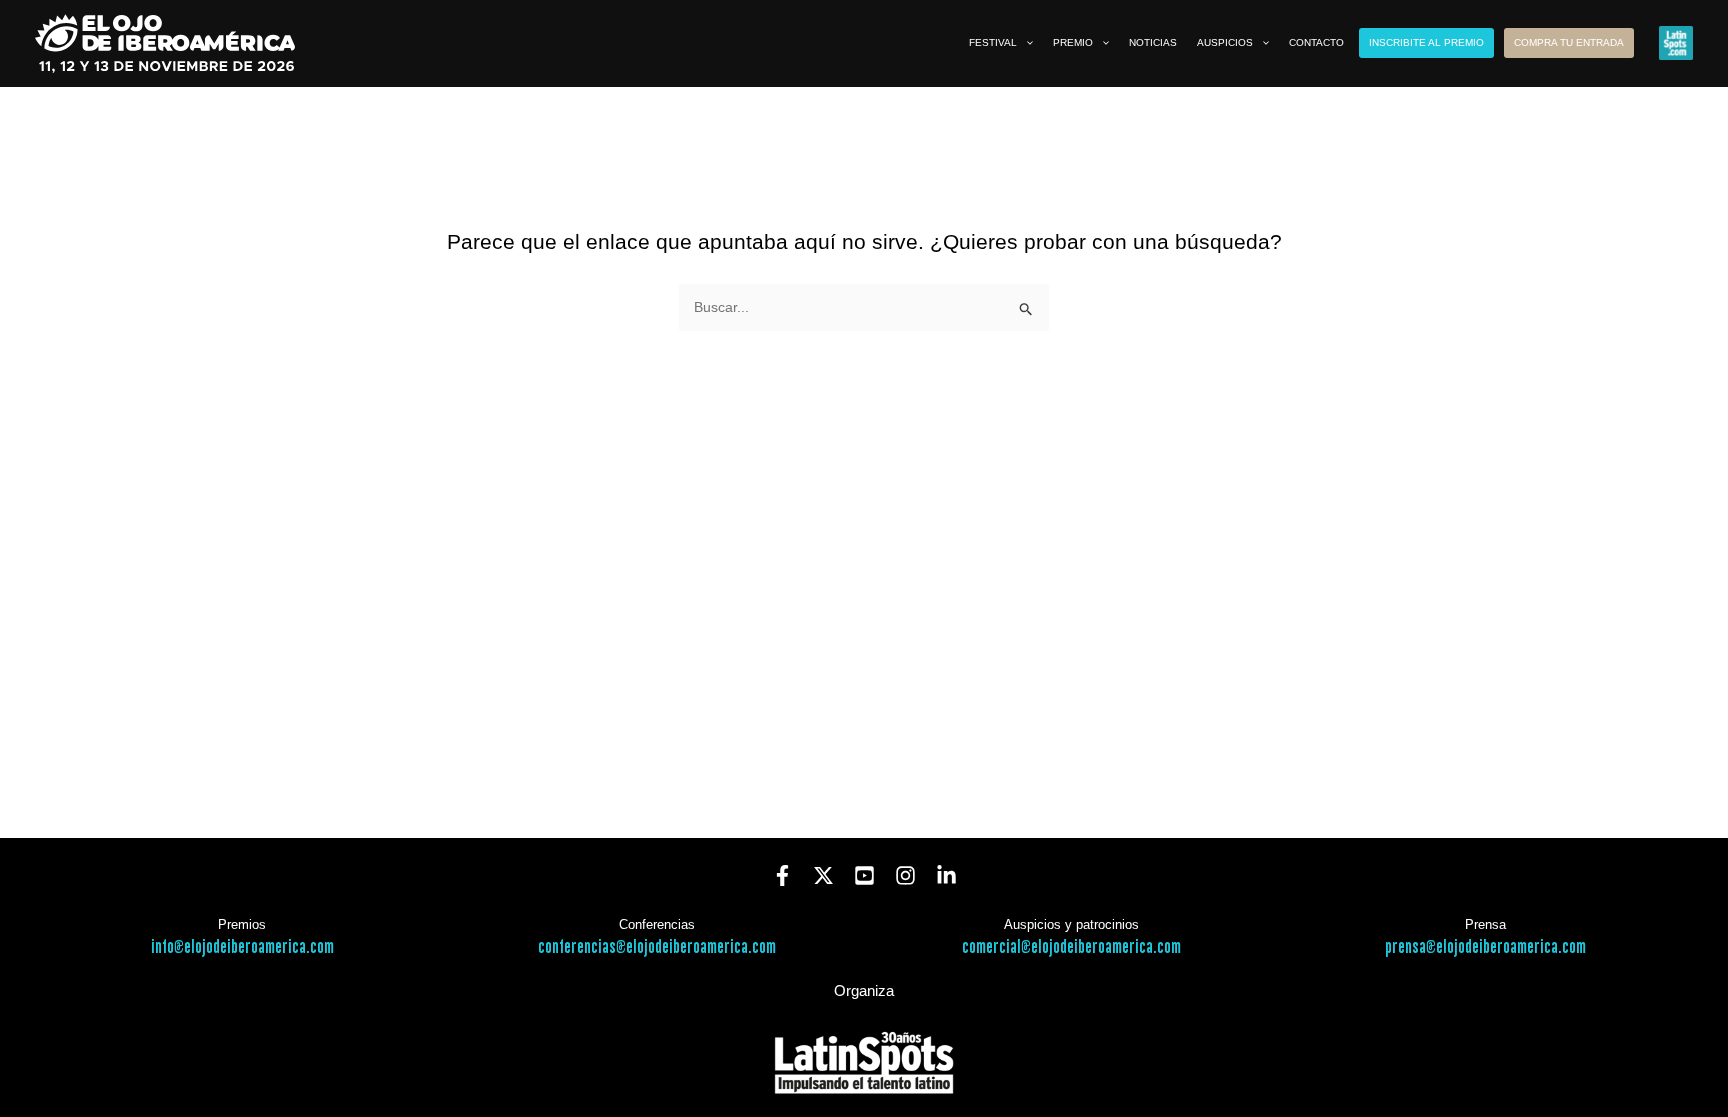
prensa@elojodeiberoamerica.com (1485, 947)
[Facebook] (782, 875)
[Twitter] (823, 875)
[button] (1025, 43)
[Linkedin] (946, 875)
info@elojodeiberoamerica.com (242, 947)
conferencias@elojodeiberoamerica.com (657, 947)
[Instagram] (905, 875)
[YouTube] (864, 875)
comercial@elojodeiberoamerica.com (1071, 947)
